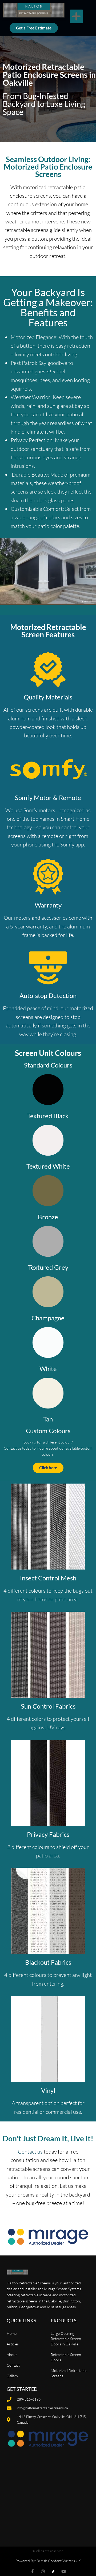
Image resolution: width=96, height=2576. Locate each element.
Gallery (12, 2376)
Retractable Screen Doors (66, 2357)
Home (12, 2333)
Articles (13, 2344)
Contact (13, 2365)
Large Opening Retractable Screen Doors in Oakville (66, 2339)
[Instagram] (43, 2571)
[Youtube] (64, 2571)
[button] (76, 17)
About (12, 2355)
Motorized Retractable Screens (69, 2373)
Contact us (30, 2152)
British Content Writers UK (59, 2561)
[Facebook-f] (32, 2571)
